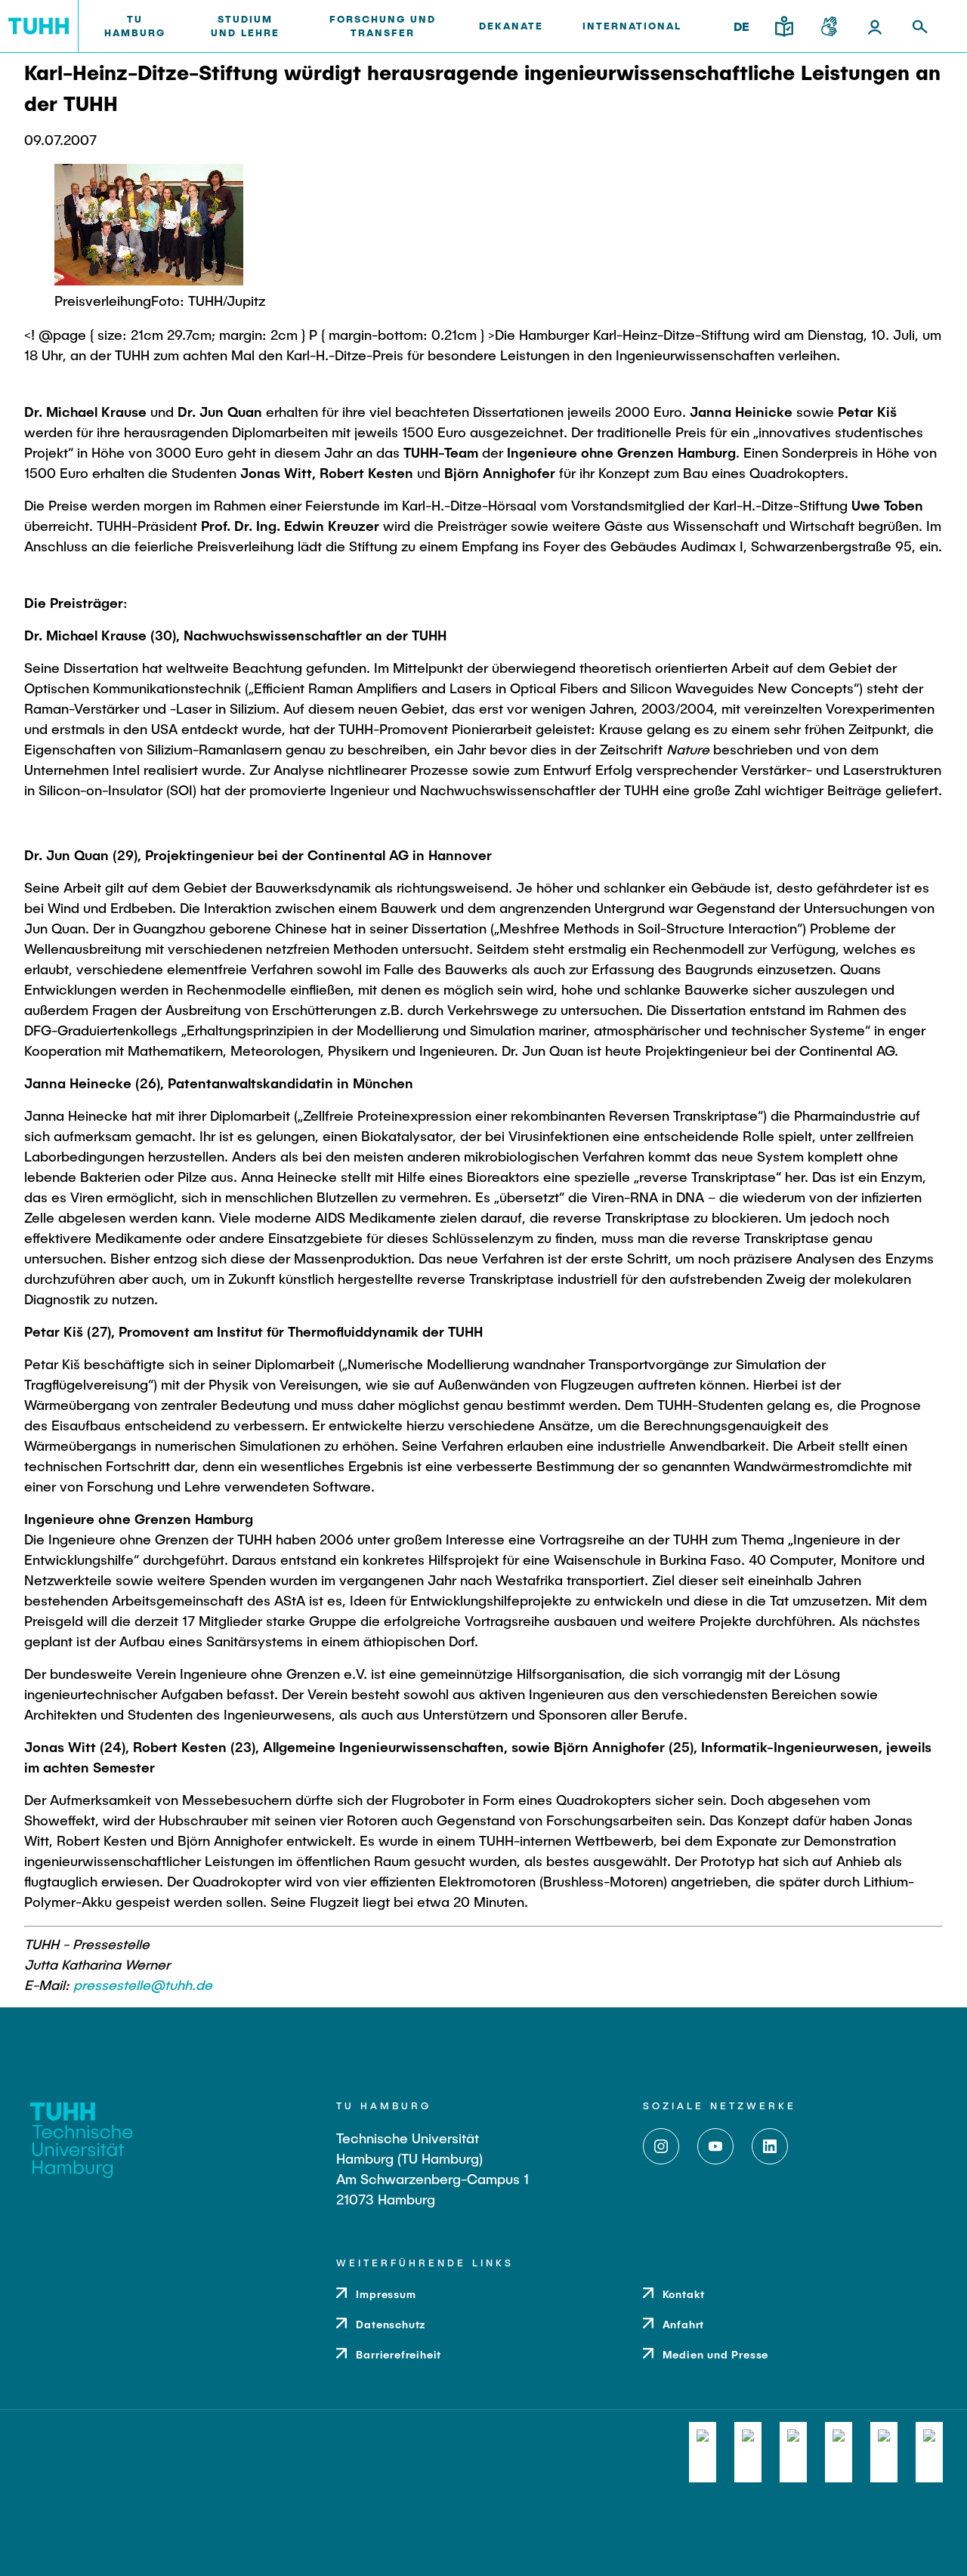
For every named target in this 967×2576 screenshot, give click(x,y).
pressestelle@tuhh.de (143, 1985)
